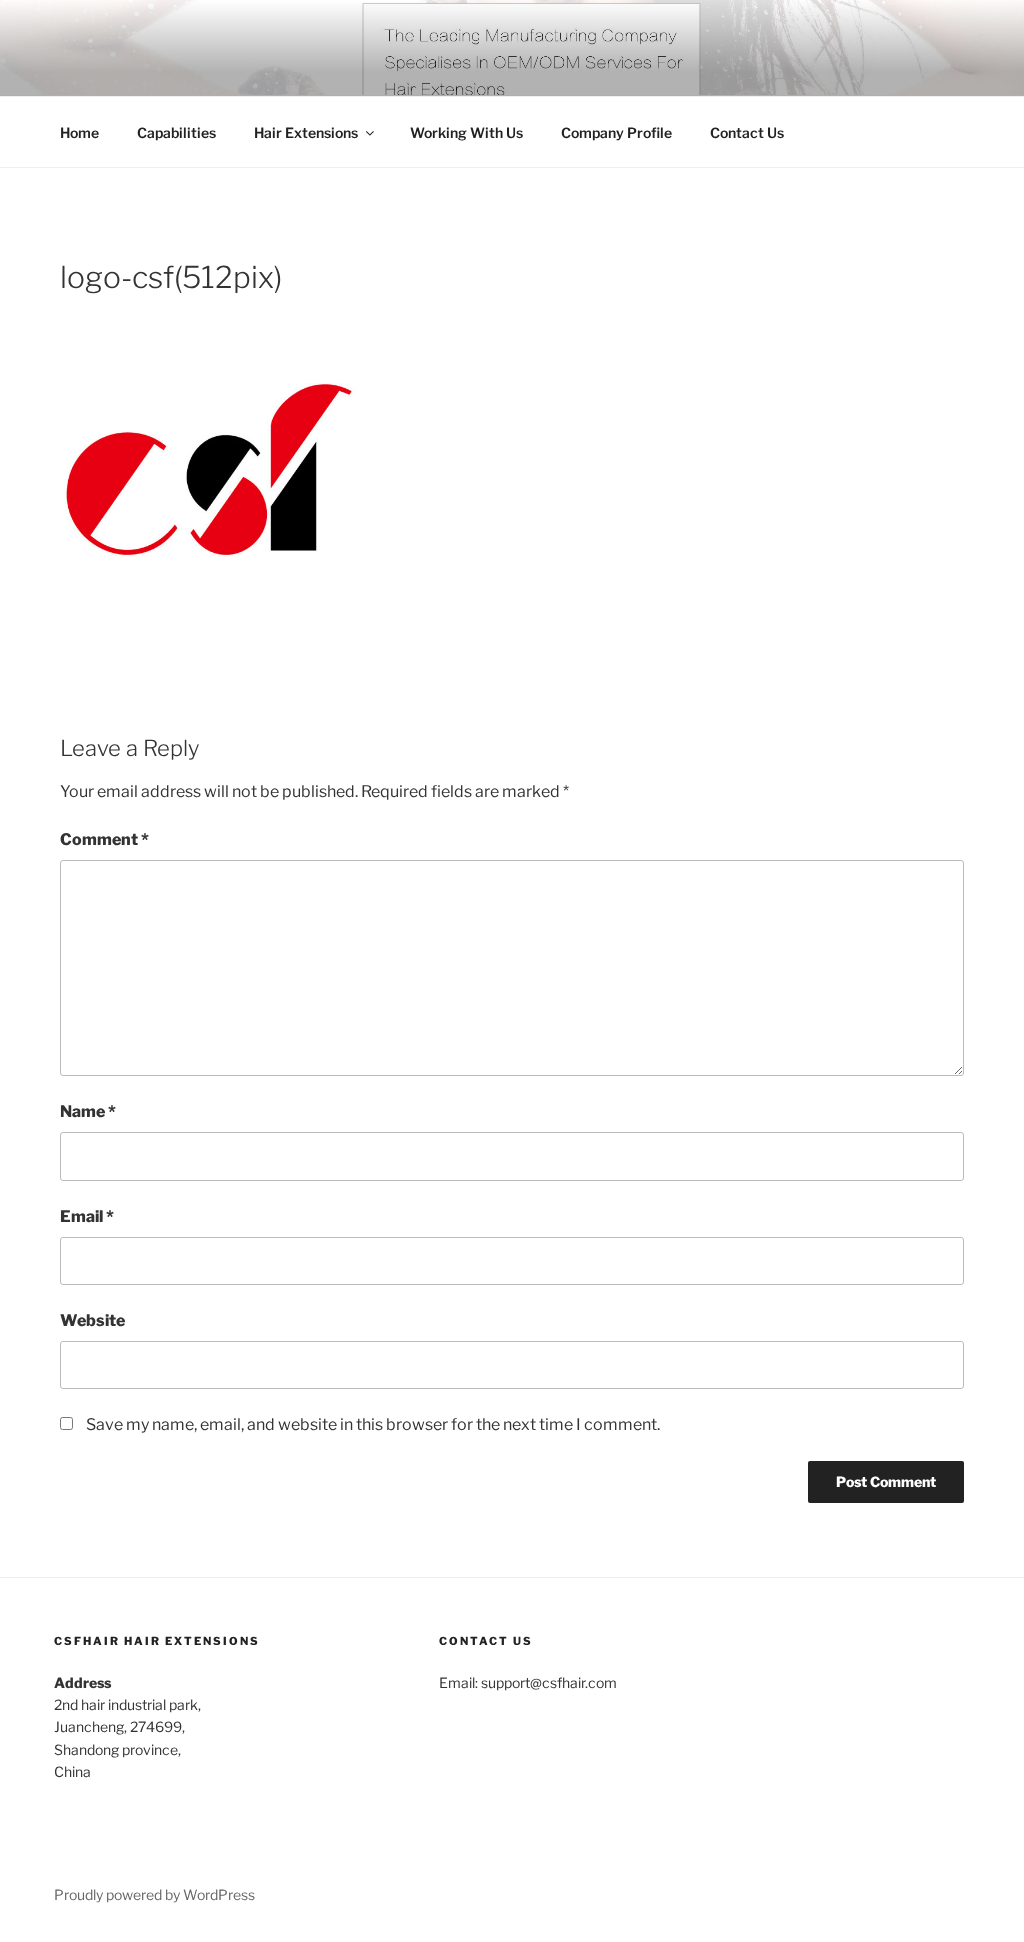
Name (88, 1111)
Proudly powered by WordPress (154, 1894)
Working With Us (466, 132)
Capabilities (176, 132)
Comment (104, 839)
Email (87, 1216)
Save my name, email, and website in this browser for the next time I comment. (373, 1424)
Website (92, 1320)
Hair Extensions (306, 132)
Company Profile (616, 132)
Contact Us (747, 132)
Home (79, 132)
